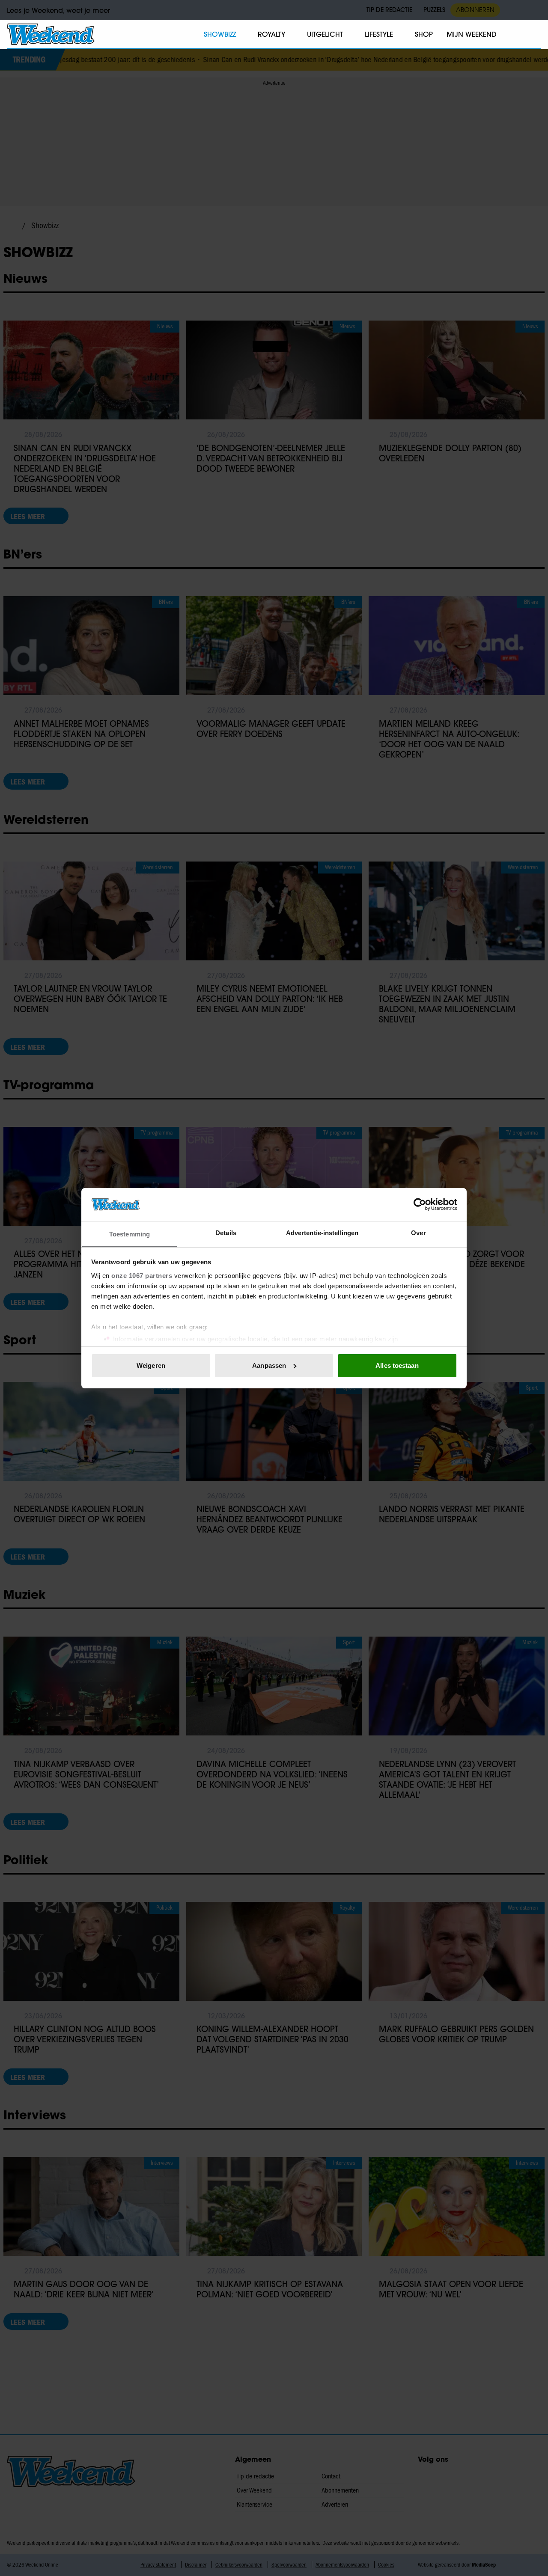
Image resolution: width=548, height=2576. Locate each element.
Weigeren (151, 1365)
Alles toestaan (397, 1365)
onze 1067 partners (142, 1275)
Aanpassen (269, 1365)
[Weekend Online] (51, 34)
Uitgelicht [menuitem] (325, 34)
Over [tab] (418, 1232)
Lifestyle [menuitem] (379, 34)
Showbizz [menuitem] (220, 34)
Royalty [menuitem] (271, 34)
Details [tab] (226, 1232)
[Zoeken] (534, 35)
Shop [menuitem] (424, 34)
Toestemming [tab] (130, 1234)
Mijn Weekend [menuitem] (472, 34)
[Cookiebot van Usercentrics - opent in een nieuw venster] (420, 1204)
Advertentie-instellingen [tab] (322, 1232)
